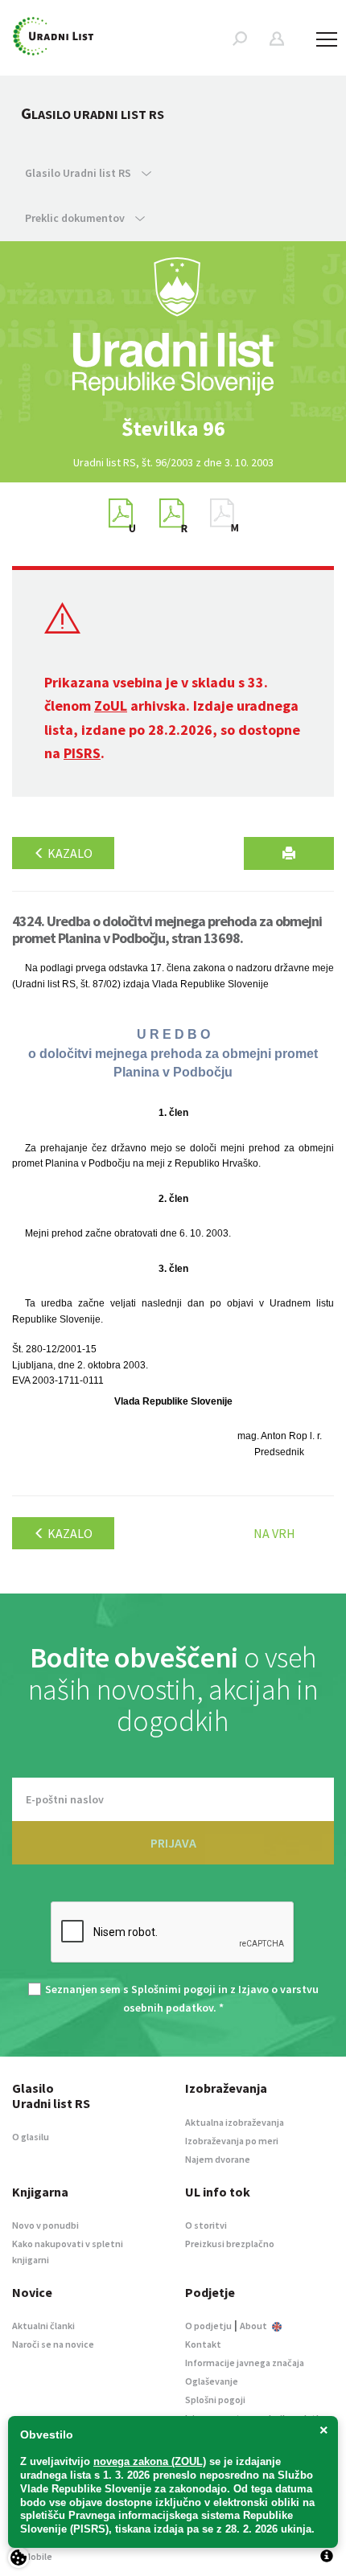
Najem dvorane (218, 2159)
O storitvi (206, 2225)
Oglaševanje (212, 2381)
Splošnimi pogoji (173, 1989)
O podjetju (208, 2326)
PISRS (82, 753)
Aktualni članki (43, 2326)
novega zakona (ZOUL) (150, 2461)
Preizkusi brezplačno (230, 2244)
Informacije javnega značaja (245, 2363)
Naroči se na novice (53, 2344)
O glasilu (31, 2137)
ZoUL (111, 706)
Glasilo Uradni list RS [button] (79, 173)
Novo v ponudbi (45, 2225)
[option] (173, 429)
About (254, 2326)
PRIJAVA (173, 1843)
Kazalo (69, 853)
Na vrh (274, 1533)
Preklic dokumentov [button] (76, 218)
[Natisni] (289, 853)
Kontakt (203, 2344)
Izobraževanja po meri (232, 2141)
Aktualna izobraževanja (235, 2122)
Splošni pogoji (215, 2400)
